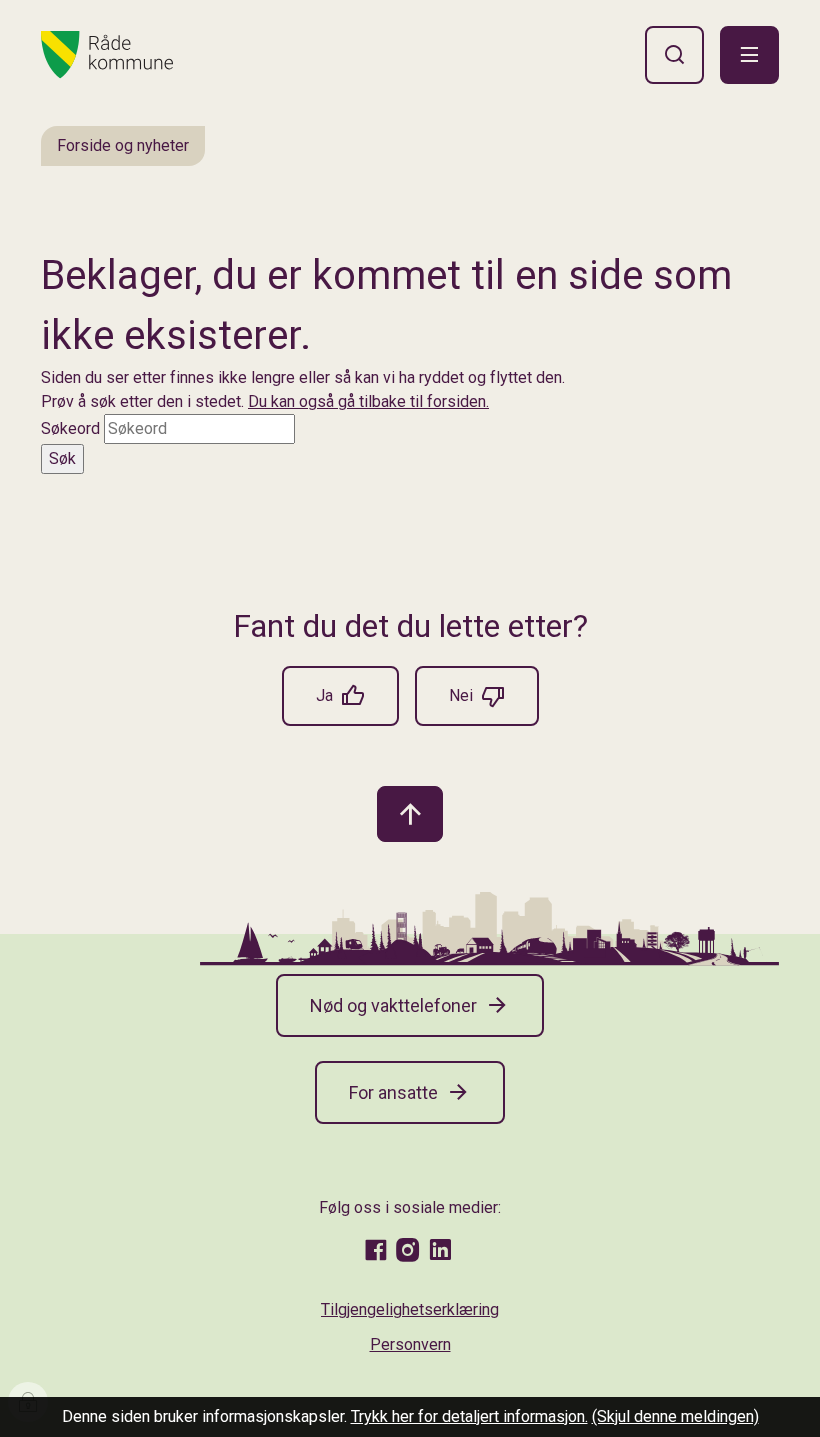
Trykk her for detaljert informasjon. (469, 1416)
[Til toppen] (410, 814)
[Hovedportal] (107, 55)
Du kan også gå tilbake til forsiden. (368, 401)
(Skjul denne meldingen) (675, 1416)
